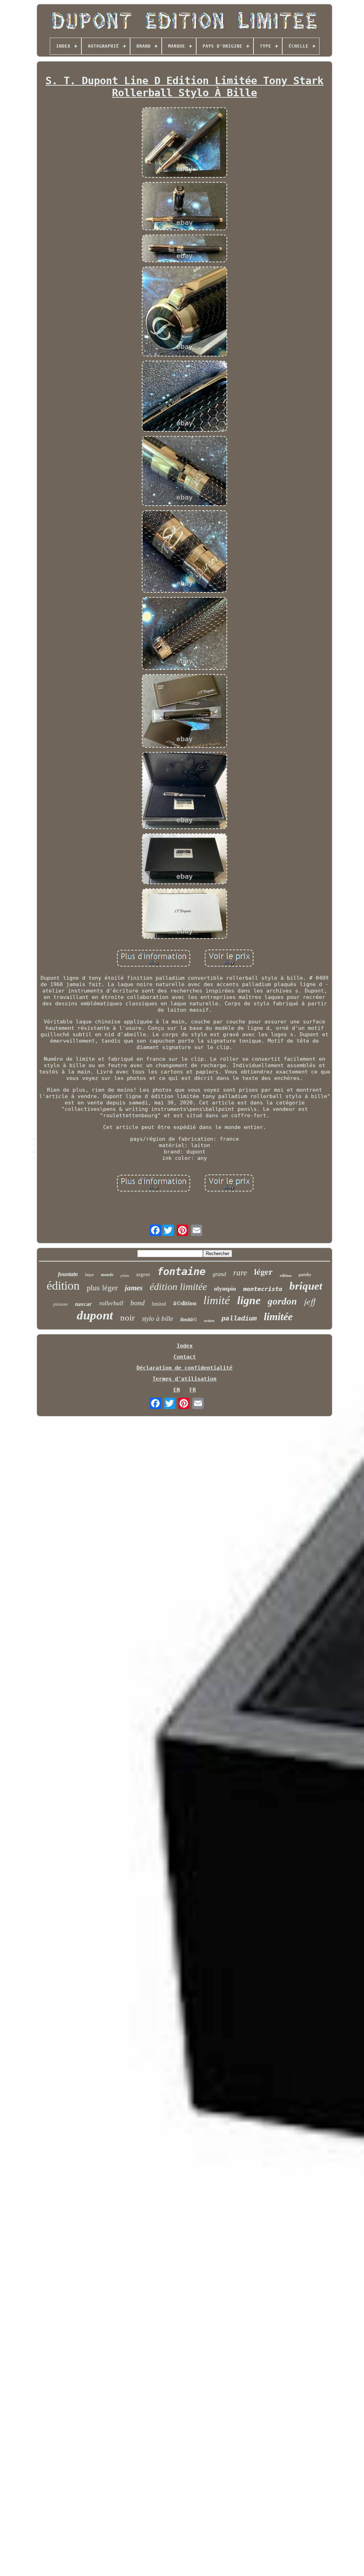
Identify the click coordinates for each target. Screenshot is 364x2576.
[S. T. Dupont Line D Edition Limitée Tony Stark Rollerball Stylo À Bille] (184, 143)
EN (177, 1390)
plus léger (102, 1288)
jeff (310, 1301)
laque (89, 1275)
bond (138, 1303)
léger (263, 1271)
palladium (239, 1319)
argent (143, 1274)
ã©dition (185, 1303)
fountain (68, 1274)
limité (217, 1300)
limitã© (189, 1319)
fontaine (181, 1271)
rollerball (111, 1303)
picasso (61, 1304)
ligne (249, 1300)
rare (240, 1273)
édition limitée (178, 1287)
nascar (84, 1304)
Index (185, 1346)
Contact (185, 1357)
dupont (95, 1315)
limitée (278, 1316)
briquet (306, 1286)
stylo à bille (157, 1319)
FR (193, 1390)
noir (127, 1317)
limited (159, 1304)
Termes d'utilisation (184, 1379)
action (209, 1321)
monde (107, 1275)
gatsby (305, 1274)
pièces (125, 1276)
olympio (225, 1289)
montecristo (263, 1289)
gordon (282, 1301)
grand (219, 1274)
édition (63, 1286)
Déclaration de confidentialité (184, 1368)
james (134, 1288)
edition (286, 1275)
